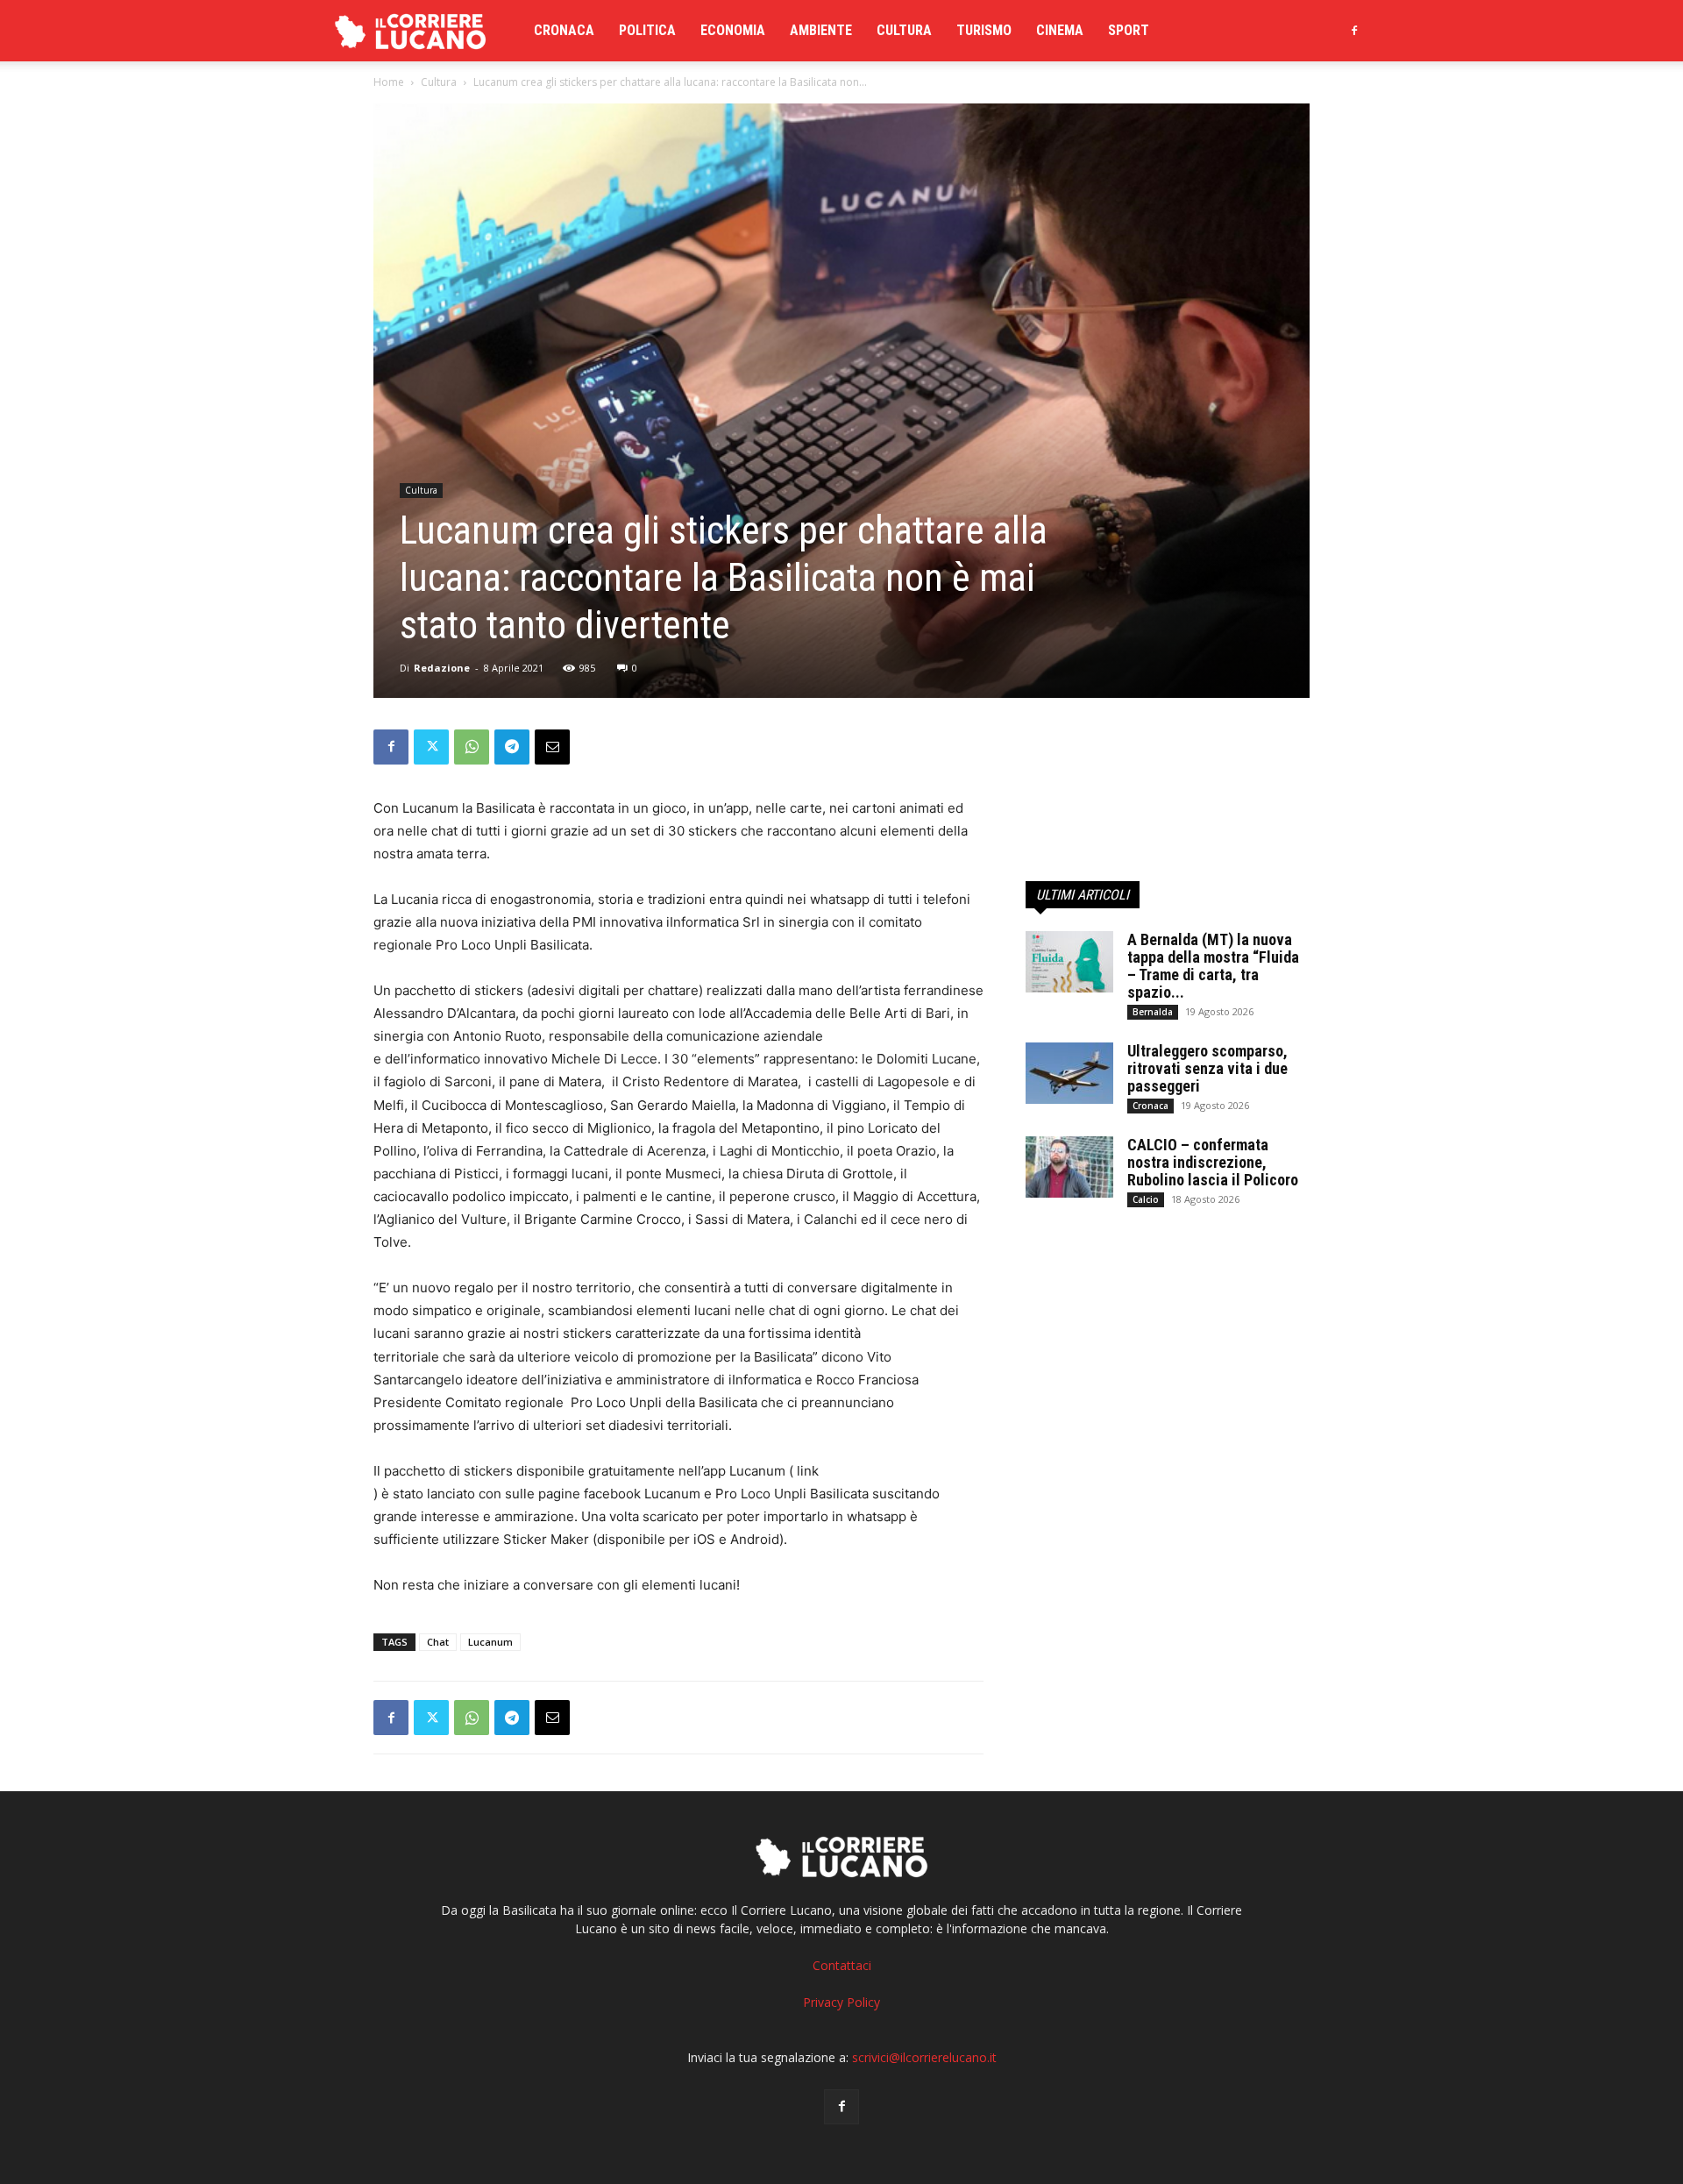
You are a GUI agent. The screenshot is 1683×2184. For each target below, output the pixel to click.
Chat (438, 1642)
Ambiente (821, 30)
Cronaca (564, 30)
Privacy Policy (841, 2002)
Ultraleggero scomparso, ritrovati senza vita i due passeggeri (1207, 1068)
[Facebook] (1354, 31)
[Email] (552, 747)
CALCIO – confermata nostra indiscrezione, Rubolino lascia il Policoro (1213, 1162)
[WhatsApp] (472, 747)
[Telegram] (512, 747)
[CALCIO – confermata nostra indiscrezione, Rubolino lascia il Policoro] (1069, 1167)
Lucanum (490, 1642)
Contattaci (842, 1965)
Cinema (1060, 30)
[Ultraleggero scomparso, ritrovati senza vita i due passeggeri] (1069, 1073)
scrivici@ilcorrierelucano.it (924, 2057)
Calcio (1146, 1199)
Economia (733, 30)
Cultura (904, 30)
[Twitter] (431, 747)
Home (389, 82)
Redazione (442, 668)
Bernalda (1153, 1012)
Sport (1129, 30)
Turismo (984, 30)
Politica (647, 30)
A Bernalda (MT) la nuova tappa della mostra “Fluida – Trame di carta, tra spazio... (1213, 966)
